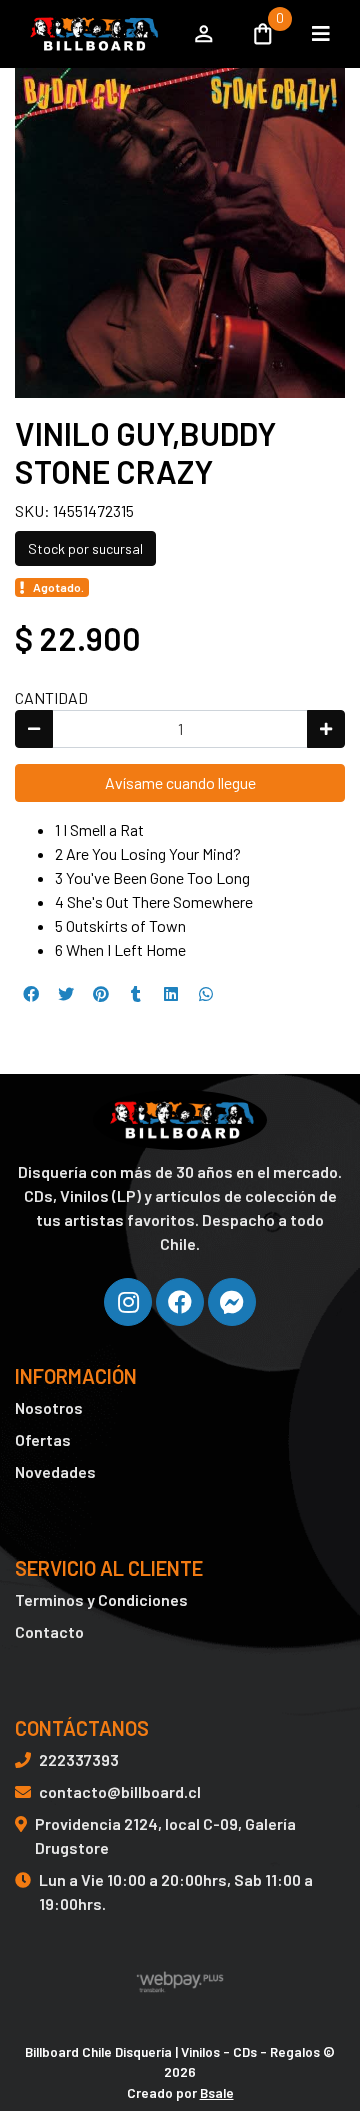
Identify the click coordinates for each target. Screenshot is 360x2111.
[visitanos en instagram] (128, 1302)
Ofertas (43, 1439)
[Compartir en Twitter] (66, 994)
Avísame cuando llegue (180, 782)
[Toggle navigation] (321, 34)
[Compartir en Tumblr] (136, 994)
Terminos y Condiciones (101, 1599)
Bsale (217, 2092)
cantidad (51, 697)
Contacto (49, 1631)
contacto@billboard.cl (120, 1791)
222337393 (79, 1759)
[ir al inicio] (179, 1120)
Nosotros (49, 1407)
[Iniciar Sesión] (204, 34)
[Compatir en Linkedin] (171, 994)
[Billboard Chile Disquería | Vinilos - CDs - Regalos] (92, 34)
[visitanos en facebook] (180, 1302)
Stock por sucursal (85, 548)
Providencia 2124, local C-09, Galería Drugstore (165, 1835)
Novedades (55, 1471)
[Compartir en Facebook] (31, 994)
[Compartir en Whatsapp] (206, 994)
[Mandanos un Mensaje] (232, 1302)
